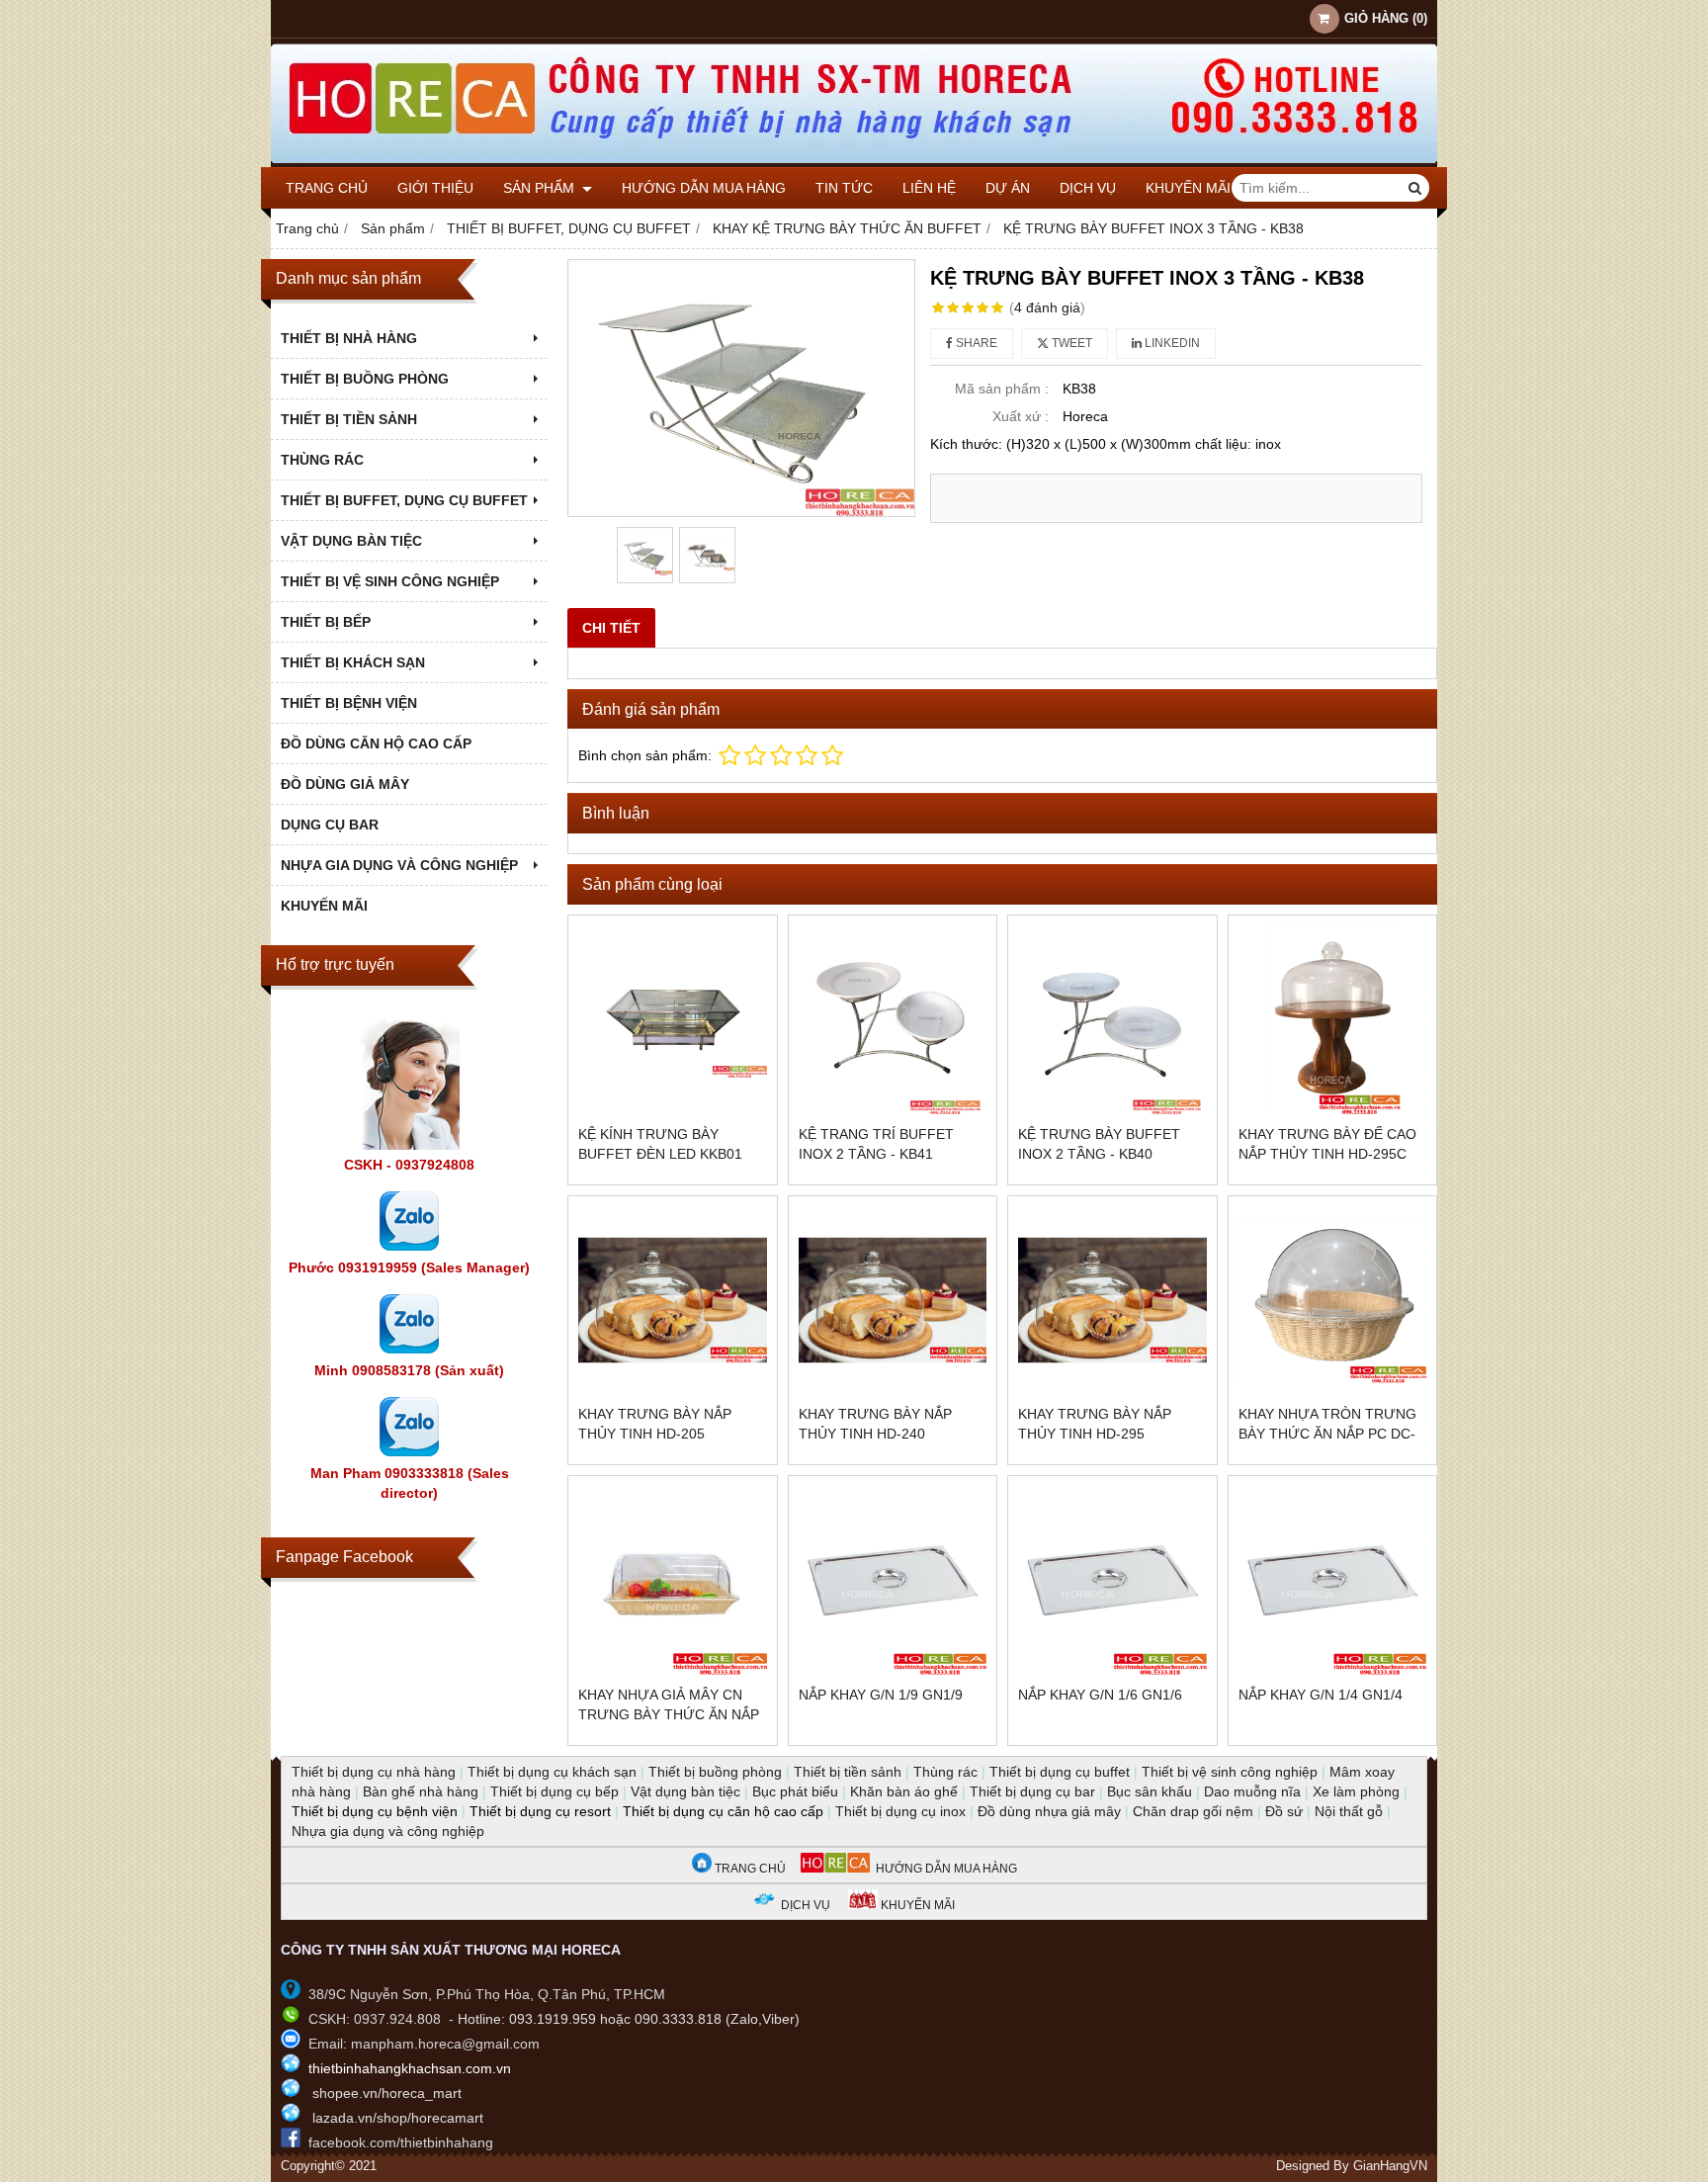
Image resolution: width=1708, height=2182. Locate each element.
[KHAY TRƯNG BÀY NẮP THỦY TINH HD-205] (673, 1301)
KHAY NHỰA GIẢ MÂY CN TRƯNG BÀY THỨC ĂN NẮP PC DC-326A (669, 1714)
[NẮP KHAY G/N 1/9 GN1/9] (893, 1580)
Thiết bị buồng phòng (715, 1772)
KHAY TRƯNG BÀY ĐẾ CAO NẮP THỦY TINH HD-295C (1327, 1144)
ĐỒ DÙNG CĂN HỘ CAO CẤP (376, 743)
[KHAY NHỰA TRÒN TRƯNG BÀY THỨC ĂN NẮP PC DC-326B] (1333, 1301)
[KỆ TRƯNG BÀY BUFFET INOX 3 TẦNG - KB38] (741, 388)
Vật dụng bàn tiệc (685, 1791)
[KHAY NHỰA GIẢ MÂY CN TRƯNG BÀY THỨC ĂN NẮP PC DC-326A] (673, 1580)
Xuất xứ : (1021, 416)
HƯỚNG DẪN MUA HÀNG (943, 1869)
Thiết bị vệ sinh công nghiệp (1230, 1772)
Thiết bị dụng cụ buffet (1060, 1772)
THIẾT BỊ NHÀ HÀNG (349, 338)
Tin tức (844, 188)
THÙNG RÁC (322, 460)
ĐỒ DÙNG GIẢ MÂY (345, 784)
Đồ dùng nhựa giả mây (1049, 1811)
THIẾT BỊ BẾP (326, 622)
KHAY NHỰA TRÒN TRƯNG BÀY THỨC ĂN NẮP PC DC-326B (1327, 1434)
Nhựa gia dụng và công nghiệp (388, 1831)
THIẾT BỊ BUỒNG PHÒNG (365, 379)
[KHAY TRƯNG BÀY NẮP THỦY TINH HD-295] (1112, 1301)
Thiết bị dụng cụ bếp (555, 1791)
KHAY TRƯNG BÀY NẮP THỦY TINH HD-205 (655, 1424)
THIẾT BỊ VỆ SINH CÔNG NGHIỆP (390, 581)
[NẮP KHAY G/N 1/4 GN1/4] (1333, 1580)
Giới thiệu (435, 188)
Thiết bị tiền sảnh (848, 1772)
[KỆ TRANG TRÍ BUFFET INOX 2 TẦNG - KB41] (893, 1020)
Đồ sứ (1284, 1811)
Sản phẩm (541, 188)
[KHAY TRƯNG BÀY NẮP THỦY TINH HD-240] (893, 1301)
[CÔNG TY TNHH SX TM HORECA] (854, 162)
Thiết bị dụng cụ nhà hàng (374, 1772)
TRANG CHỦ (749, 1869)
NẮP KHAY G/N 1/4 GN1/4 (1321, 1695)
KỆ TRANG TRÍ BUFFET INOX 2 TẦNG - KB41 (876, 1144)
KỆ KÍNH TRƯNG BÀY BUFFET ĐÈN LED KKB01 (660, 1144)
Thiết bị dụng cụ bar (1032, 1791)
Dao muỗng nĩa (1252, 1791)
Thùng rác (945, 1772)
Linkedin (1171, 343)
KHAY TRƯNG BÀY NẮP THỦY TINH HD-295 (1095, 1424)
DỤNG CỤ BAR (330, 825)
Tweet (1070, 343)
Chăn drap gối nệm (1193, 1811)
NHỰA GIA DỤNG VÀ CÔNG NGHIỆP (399, 865)
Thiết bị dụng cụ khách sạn (552, 1772)
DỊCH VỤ (1088, 188)
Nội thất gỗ (1349, 1811)
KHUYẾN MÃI (1188, 188)
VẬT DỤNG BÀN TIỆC (351, 541)
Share (975, 343)
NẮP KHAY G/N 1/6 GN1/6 (1100, 1695)
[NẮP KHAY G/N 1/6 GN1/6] (1112, 1580)
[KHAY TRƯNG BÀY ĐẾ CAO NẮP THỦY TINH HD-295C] (1333, 1020)
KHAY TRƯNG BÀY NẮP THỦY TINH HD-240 (875, 1424)
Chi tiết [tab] (611, 628)
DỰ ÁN (1008, 188)
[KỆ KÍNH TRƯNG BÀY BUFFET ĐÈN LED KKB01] (673, 1020)
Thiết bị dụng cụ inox (900, 1811)
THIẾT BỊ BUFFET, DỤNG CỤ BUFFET (404, 500)
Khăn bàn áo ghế (904, 1791)
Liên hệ (929, 188)
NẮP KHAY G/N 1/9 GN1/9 (881, 1695)
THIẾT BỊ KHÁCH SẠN (353, 662)
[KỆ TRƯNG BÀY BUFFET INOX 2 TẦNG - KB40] (1112, 1020)
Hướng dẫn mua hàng (704, 188)
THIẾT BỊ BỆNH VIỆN (349, 703)
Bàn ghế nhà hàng (421, 1791)
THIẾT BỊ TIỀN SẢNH (349, 419)
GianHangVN (1390, 2166)
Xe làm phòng (1356, 1791)
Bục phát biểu (795, 1791)
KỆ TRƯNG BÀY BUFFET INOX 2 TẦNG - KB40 (1099, 1144)
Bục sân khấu (1150, 1791)
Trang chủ (327, 188)
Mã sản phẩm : (1002, 389)
